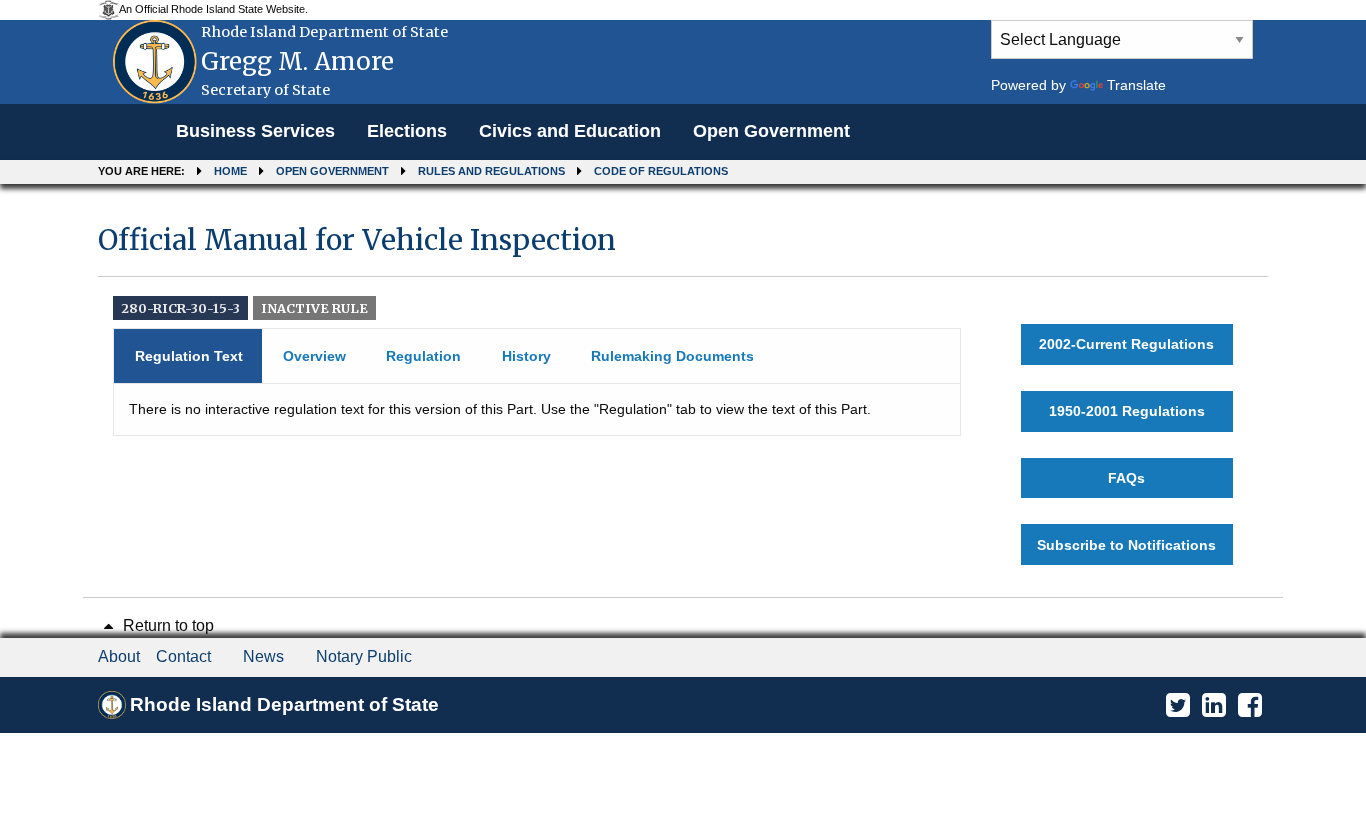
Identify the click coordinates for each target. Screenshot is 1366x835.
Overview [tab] (314, 356)
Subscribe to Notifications (1126, 545)
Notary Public (364, 656)
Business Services (255, 131)
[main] (683, 393)
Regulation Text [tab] (189, 356)
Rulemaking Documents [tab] (672, 356)
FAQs (1126, 478)
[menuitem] (255, 132)
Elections (407, 131)
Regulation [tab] (423, 356)
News (263, 656)
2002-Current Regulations (1126, 344)
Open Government (771, 131)
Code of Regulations (661, 171)
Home (230, 171)
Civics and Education (570, 131)
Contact (183, 656)
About (119, 656)
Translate (1136, 85)
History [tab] (526, 356)
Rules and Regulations (491, 171)
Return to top (166, 625)
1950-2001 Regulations (1127, 411)
